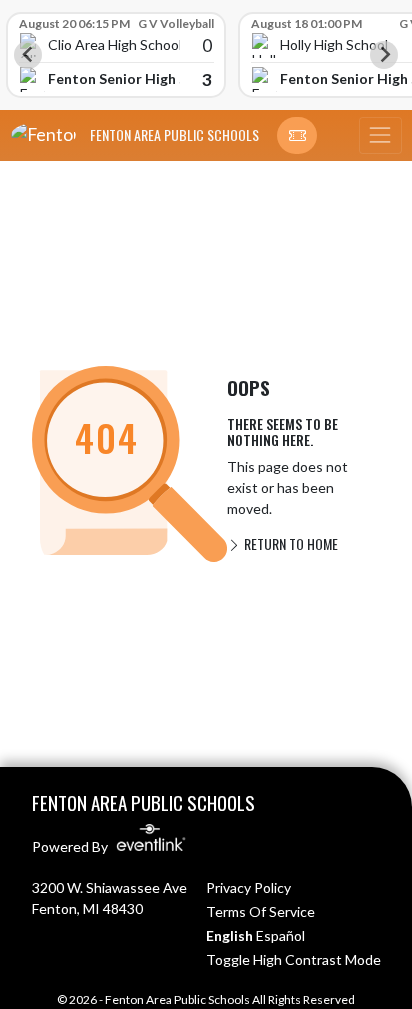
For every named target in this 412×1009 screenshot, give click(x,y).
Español (280, 935)
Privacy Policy (248, 887)
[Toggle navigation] (380, 136)
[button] (297, 136)
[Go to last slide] (28, 55)
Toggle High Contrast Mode (293, 959)
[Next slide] (384, 55)
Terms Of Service (260, 911)
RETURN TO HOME (289, 543)
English (229, 935)
